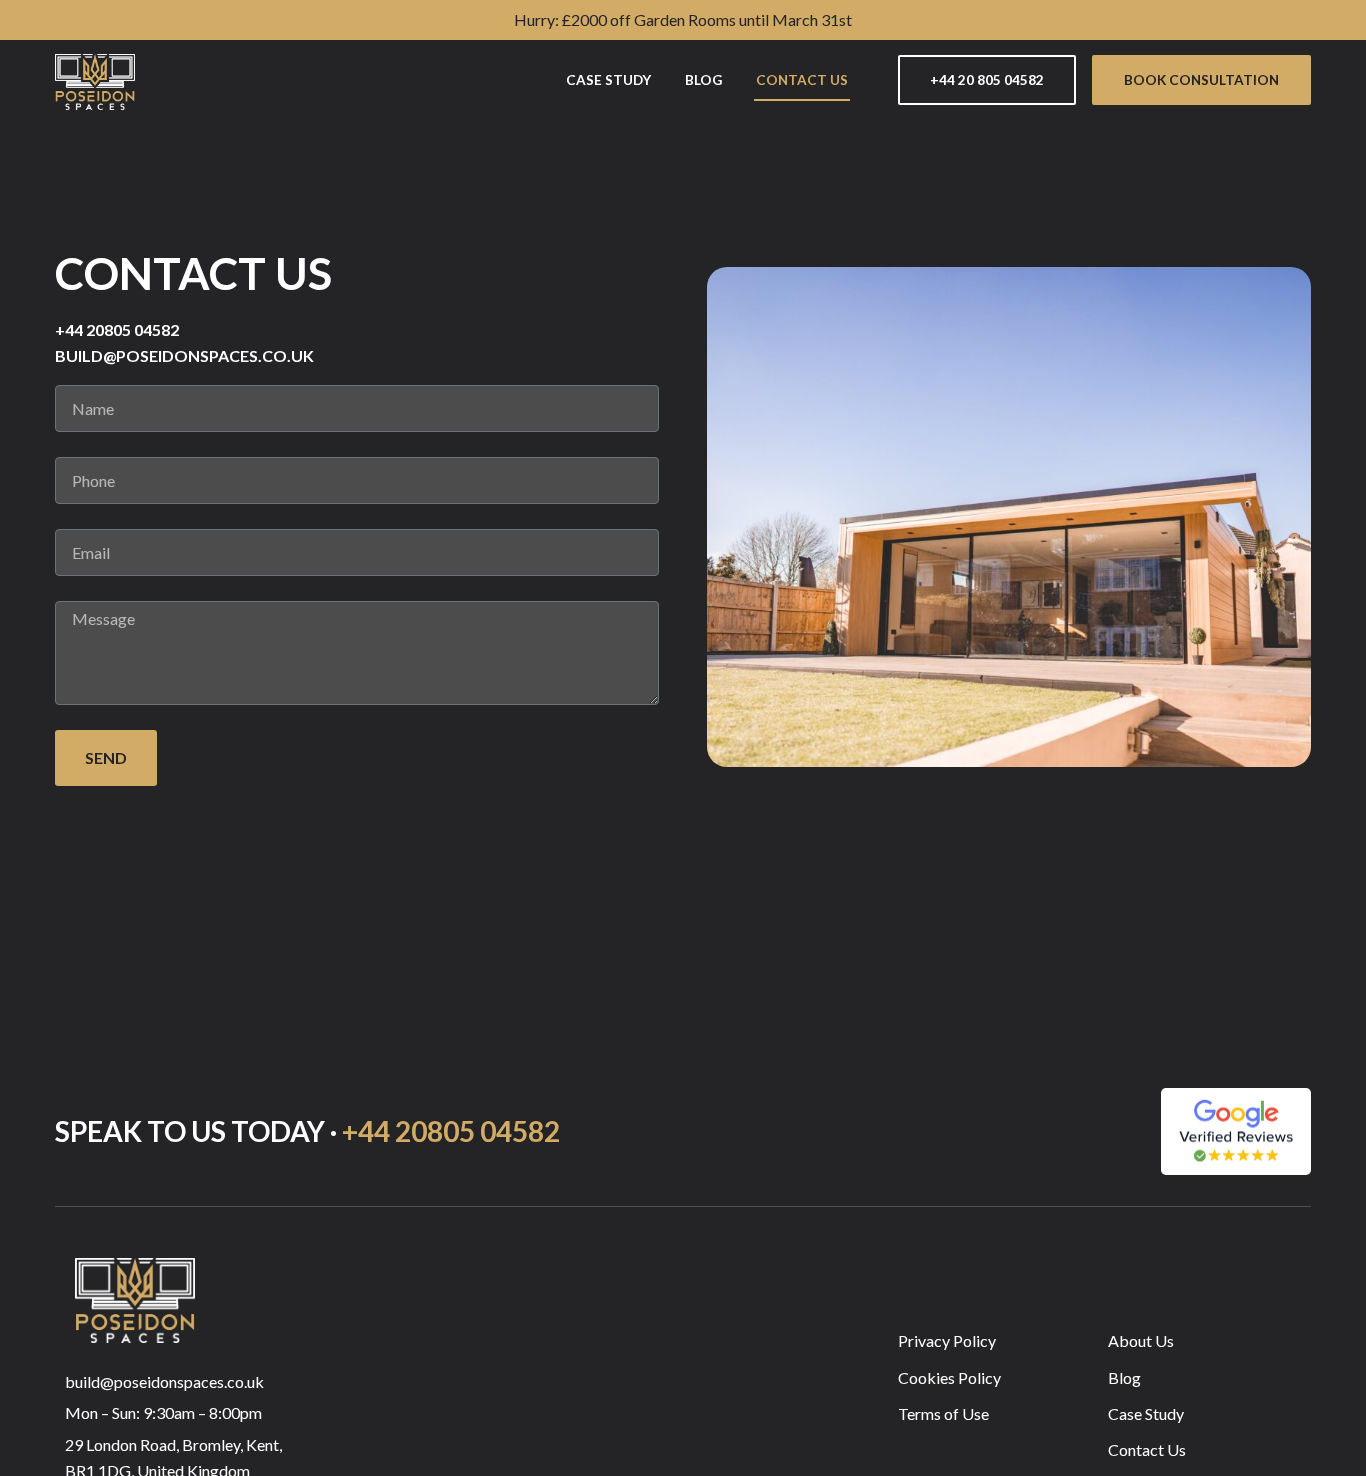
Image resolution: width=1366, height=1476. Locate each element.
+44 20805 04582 (451, 1131)
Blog (703, 80)
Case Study (608, 80)
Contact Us (802, 80)
